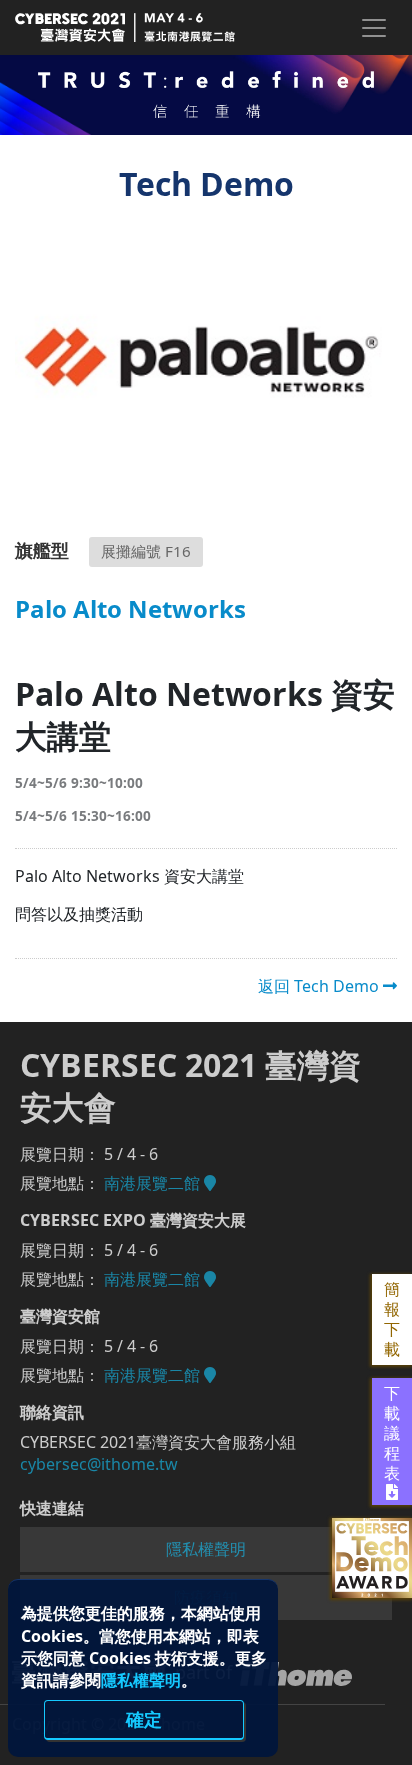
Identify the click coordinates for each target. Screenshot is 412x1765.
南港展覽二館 (154, 1183)
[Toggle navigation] (373, 28)
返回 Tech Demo (320, 986)
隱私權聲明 (141, 1680)
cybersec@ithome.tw (99, 1464)
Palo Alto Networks (130, 611)
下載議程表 (392, 1433)
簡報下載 (392, 1319)
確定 (144, 1719)
